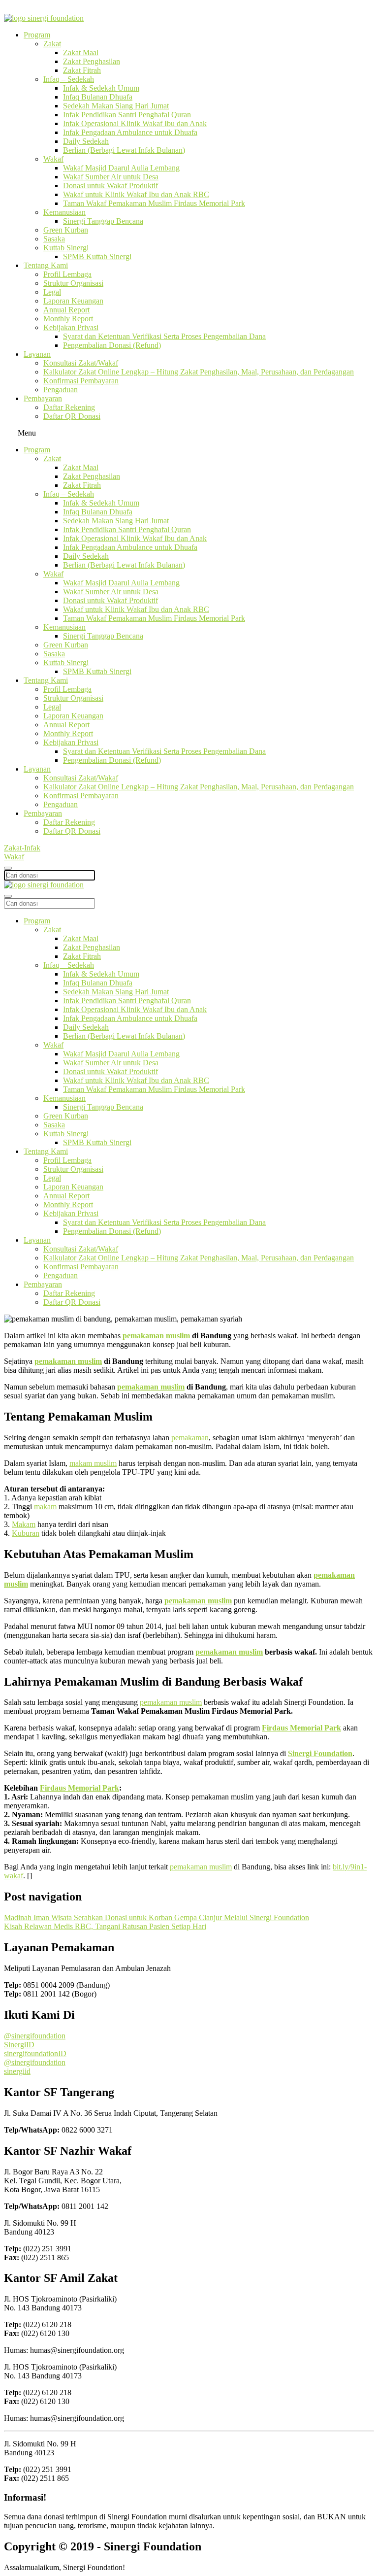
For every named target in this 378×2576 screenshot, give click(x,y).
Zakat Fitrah (82, 70)
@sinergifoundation (35, 2036)
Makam (24, 1524)
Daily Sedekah (86, 141)
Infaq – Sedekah (69, 79)
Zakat (52, 44)
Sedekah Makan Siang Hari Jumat (116, 106)
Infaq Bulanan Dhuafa (98, 97)
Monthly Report (68, 319)
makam (45, 1507)
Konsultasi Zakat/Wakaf (81, 363)
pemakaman (190, 1438)
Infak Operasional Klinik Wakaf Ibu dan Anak (135, 123)
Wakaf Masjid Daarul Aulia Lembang (121, 168)
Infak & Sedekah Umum (101, 88)
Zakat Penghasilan (92, 61)
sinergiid (17, 2071)
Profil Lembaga (67, 274)
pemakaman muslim (156, 1336)
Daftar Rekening (69, 407)
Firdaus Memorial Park (79, 1788)
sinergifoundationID (35, 2053)
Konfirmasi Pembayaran (81, 381)
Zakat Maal (81, 52)
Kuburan (26, 1533)
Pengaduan (61, 390)
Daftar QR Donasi (72, 416)
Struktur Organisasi (73, 283)
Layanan (37, 354)
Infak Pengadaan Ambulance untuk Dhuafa (130, 132)
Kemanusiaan (64, 212)
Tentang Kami (46, 265)
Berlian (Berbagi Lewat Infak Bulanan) (124, 150)
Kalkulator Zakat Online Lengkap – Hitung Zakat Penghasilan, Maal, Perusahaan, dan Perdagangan (199, 372)
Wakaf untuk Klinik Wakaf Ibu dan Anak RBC (136, 194)
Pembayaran (43, 398)
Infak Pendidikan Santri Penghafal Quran (127, 115)
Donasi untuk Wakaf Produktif (110, 186)
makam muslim (93, 1463)
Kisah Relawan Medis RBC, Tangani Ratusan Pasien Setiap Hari (105, 1926)
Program (37, 35)
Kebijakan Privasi (71, 327)
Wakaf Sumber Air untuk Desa (111, 177)
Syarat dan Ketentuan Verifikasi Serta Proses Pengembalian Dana (164, 336)
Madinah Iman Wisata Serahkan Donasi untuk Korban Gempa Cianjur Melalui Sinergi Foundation (157, 1917)
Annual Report (66, 310)
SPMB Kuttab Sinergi (97, 256)
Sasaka (54, 239)
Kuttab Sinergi (66, 248)
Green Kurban (66, 230)
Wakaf (53, 159)
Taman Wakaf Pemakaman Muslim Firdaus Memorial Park (154, 203)
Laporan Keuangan (73, 301)
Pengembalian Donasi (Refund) (112, 345)
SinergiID (19, 2045)
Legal (52, 292)
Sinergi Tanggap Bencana (103, 221)
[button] (189, 433)
